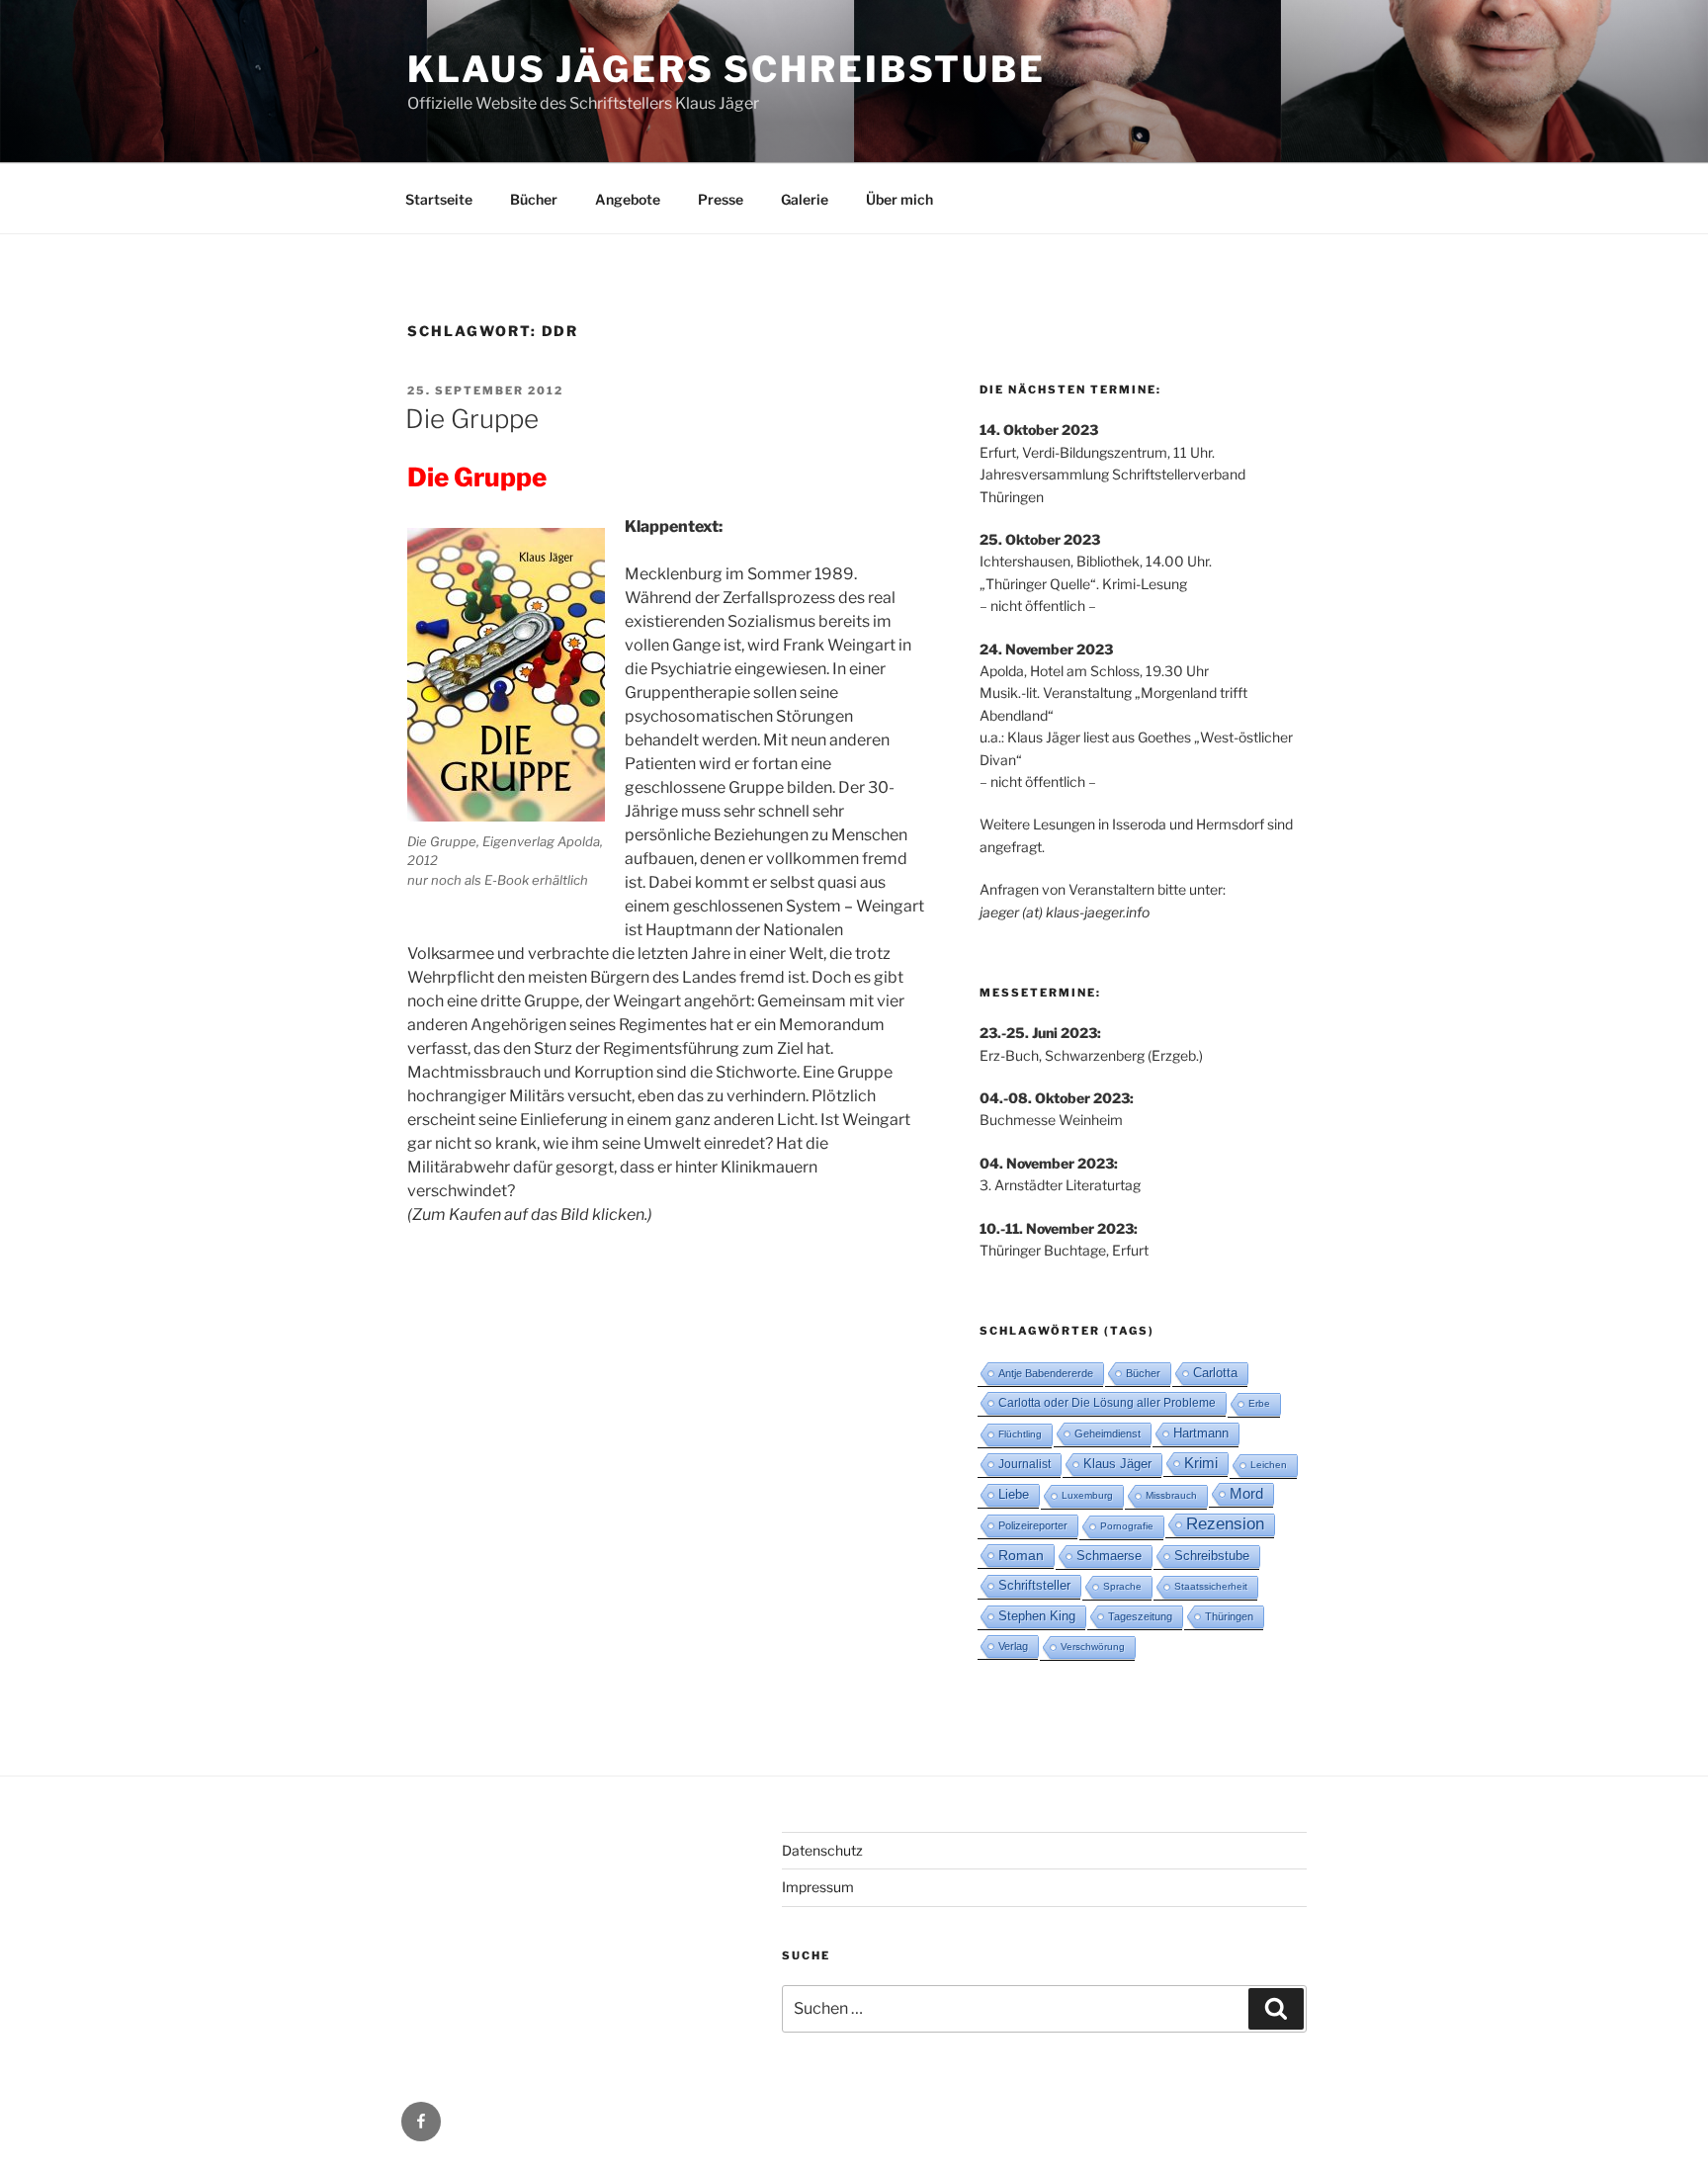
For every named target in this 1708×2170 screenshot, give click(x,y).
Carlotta (1215, 1373)
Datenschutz (822, 1850)
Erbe (1259, 1403)
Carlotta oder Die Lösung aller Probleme (1107, 1403)
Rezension (1225, 1524)
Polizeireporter (1033, 1525)
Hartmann (1201, 1433)
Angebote (628, 199)
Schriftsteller (1034, 1585)
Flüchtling (1020, 1434)
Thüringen (1229, 1616)
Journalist (1025, 1464)
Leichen (1269, 1465)
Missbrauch (1171, 1495)
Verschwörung (1093, 1647)
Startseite (439, 199)
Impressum (818, 1887)
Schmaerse (1109, 1556)
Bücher (534, 199)
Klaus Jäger (1117, 1464)
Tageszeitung (1140, 1616)
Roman (1021, 1555)
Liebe (1014, 1494)
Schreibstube (1212, 1556)
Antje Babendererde (1046, 1373)
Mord (1246, 1493)
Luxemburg (1087, 1495)
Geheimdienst (1108, 1433)
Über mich (899, 199)
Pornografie (1127, 1526)
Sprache (1122, 1586)
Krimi (1201, 1463)
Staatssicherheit (1211, 1586)
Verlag (1013, 1646)
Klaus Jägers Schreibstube (726, 69)
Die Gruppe (472, 419)
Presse (721, 199)
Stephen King (1037, 1616)
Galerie (805, 199)
